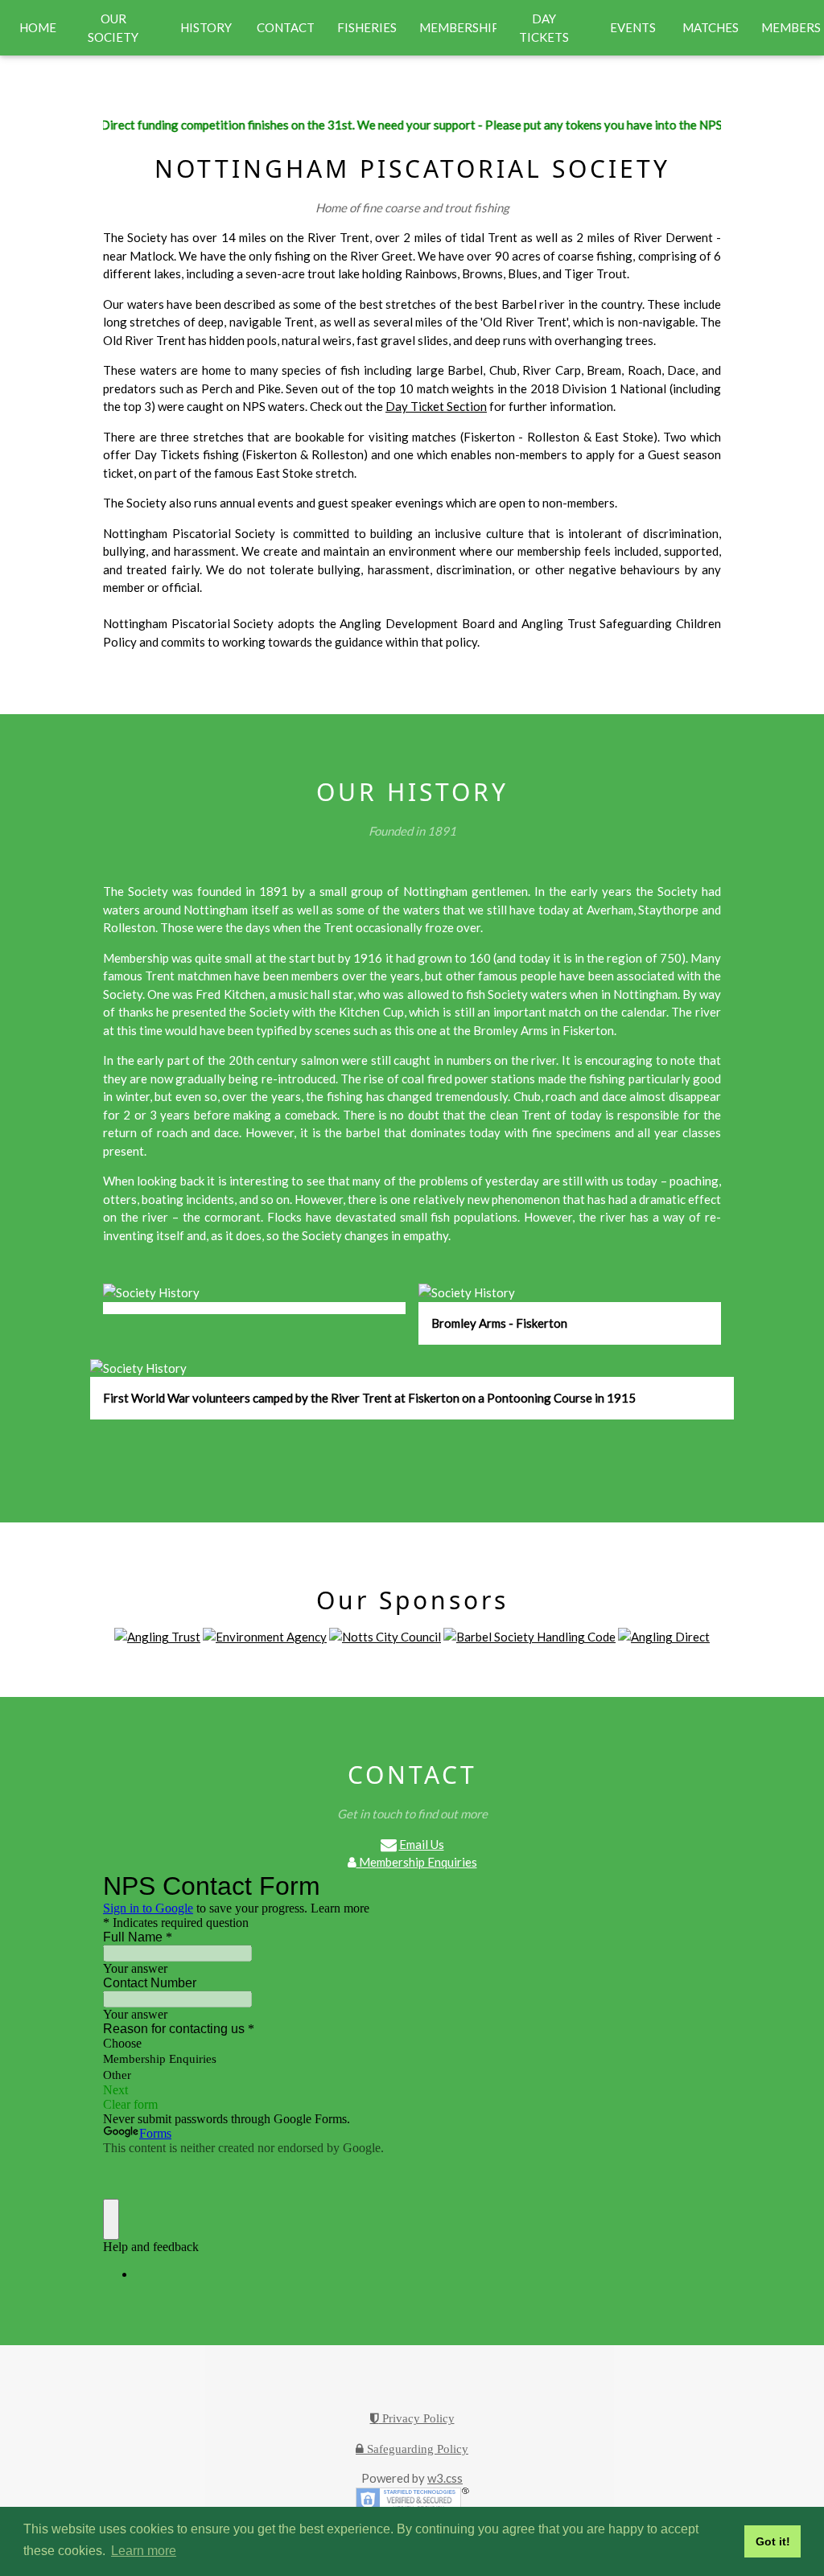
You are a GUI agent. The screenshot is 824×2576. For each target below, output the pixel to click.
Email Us (422, 1844)
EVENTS (633, 27)
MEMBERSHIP (458, 27)
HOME (38, 27)
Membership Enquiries (417, 1862)
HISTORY (206, 27)
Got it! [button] (773, 2541)
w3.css (445, 2478)
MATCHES (711, 27)
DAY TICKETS (544, 28)
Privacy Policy (417, 2418)
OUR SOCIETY (113, 28)
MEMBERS (791, 27)
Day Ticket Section (436, 406)
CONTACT (286, 27)
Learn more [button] (144, 2551)
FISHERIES (367, 27)
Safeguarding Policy (416, 2449)
